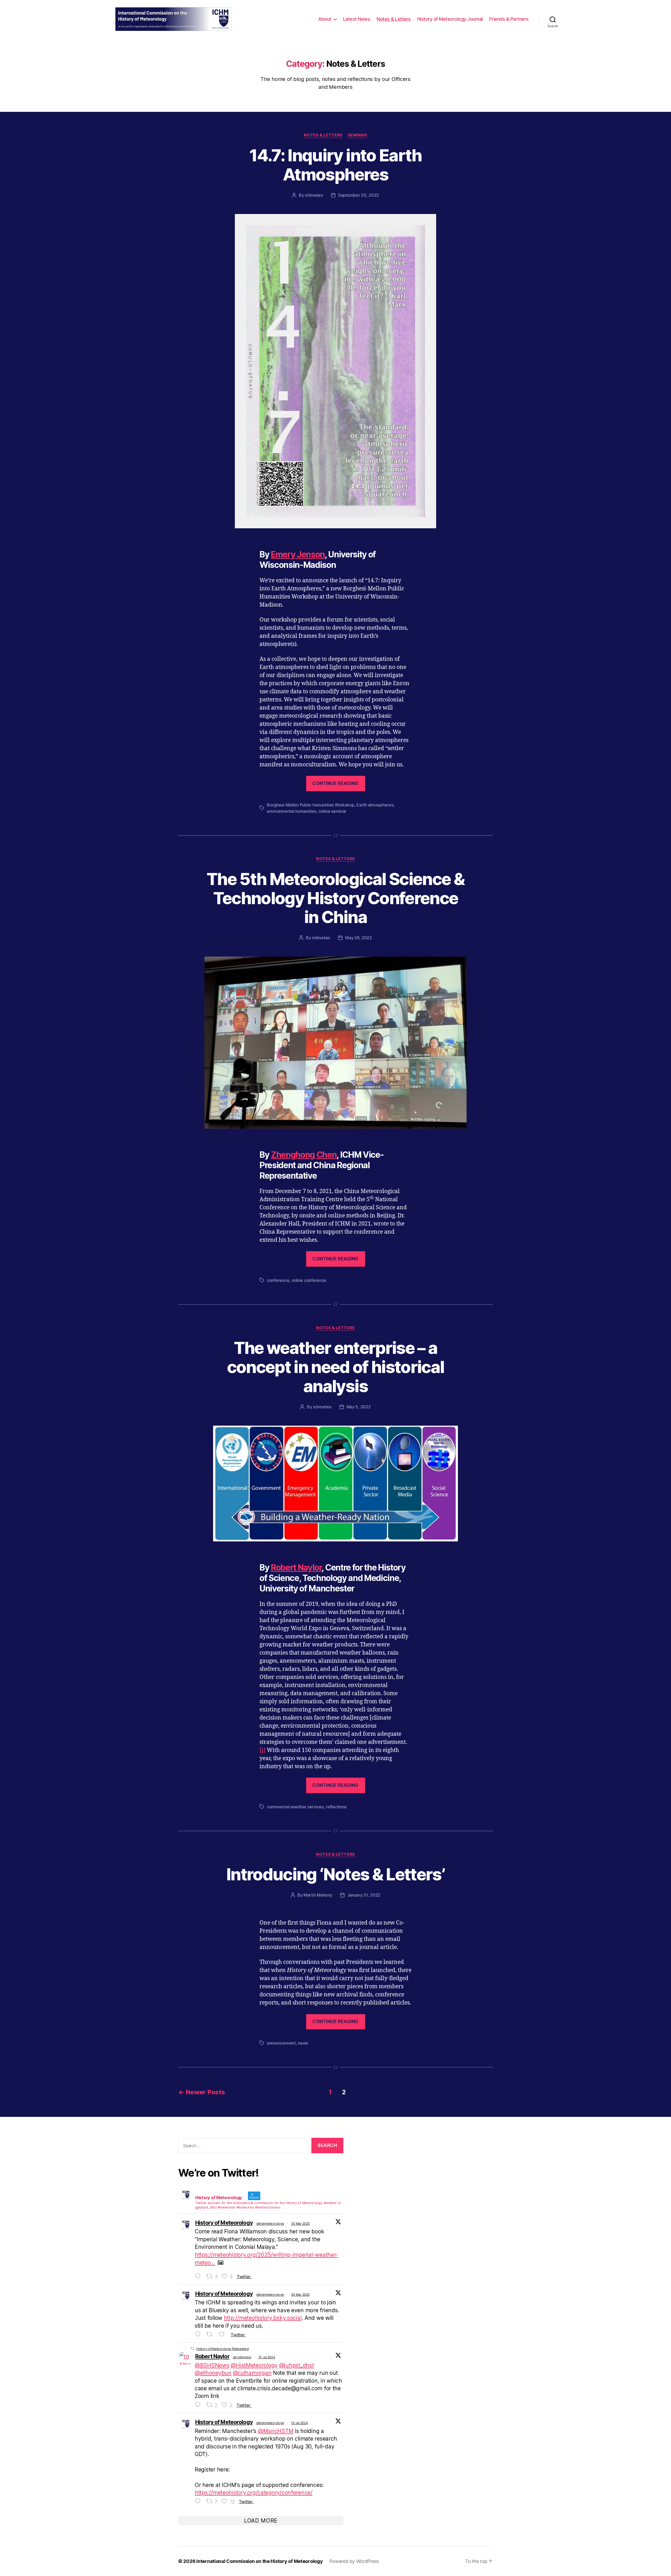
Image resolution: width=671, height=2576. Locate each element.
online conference (309, 1280)
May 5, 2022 (359, 1407)
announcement (281, 2043)
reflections (336, 1807)
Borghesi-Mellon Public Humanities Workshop (311, 805)
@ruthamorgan (252, 2373)
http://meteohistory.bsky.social (263, 2318)
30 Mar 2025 (300, 2224)
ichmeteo (314, 195)
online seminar (332, 811)
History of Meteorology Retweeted (222, 2349)
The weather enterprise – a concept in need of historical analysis (336, 1367)
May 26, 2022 (359, 938)
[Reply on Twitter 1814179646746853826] (199, 2501)
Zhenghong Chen (304, 1155)
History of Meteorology (224, 2223)
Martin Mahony (318, 1895)
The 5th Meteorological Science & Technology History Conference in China (335, 898)
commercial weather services (295, 1807)
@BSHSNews (212, 2365)
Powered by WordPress (354, 2561)
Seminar (358, 135)
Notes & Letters (394, 19)
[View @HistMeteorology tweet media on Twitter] (221, 2263)
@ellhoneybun (213, 2373)
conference (278, 1280)
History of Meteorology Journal (450, 19)
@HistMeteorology (254, 2365)
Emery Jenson (298, 554)
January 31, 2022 (364, 1895)
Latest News (357, 19)
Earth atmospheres (375, 805)
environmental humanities (292, 811)
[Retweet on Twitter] (192, 2349)
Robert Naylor (296, 1567)
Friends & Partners (509, 19)
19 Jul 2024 (299, 2423)
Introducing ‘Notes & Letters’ (335, 1874)
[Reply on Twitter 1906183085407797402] (199, 2276)
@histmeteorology (270, 2224)
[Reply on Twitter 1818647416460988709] (199, 2405)
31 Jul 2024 (267, 2357)
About (325, 19)
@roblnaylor (242, 2357)
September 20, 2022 (359, 195)
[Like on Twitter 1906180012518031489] (223, 2335)
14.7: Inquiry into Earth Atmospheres (335, 165)
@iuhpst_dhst (297, 2365)
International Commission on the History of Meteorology (259, 2561)
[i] (263, 1750)
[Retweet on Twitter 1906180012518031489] (211, 2335)
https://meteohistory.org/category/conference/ (254, 2493)
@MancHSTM (276, 2431)
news (303, 2043)
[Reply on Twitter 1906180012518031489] (199, 2335)
